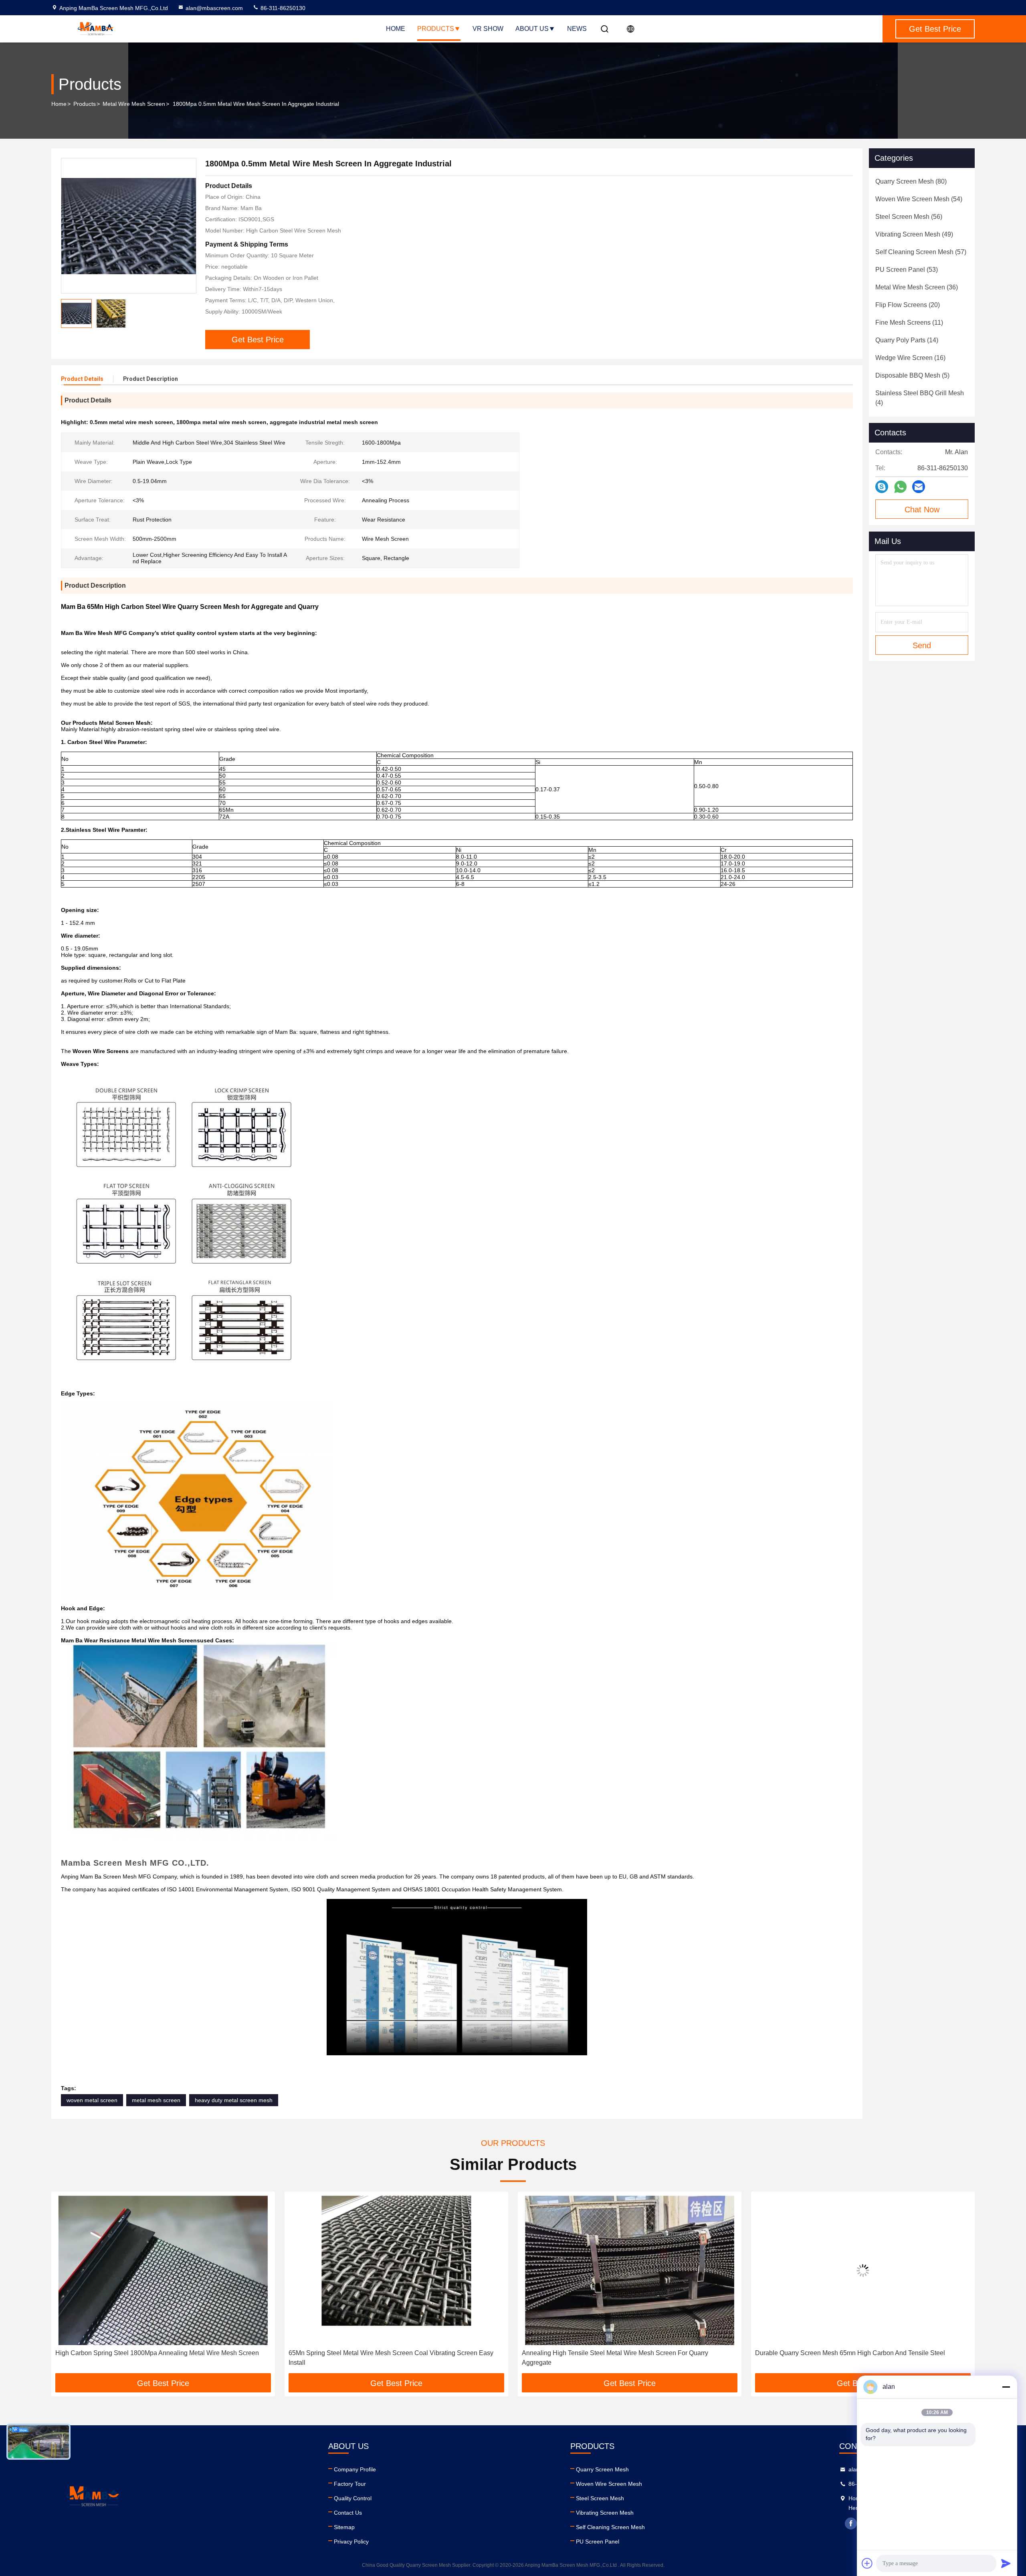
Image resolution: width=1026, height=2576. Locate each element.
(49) (914, 234)
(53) (907, 270)
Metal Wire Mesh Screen (134, 104)
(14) (907, 340)
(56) (909, 217)
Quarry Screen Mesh (602, 2469)
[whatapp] (900, 487)
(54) (919, 199)
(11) (909, 323)
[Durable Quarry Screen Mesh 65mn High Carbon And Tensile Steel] (630, 2270)
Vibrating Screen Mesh (605, 2513)
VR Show (488, 29)
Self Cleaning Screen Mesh (610, 2527)
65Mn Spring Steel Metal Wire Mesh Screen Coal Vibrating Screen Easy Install (158, 2358)
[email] (919, 487)
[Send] (1006, 2563)
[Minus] (1006, 2387)
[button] (66, 2285)
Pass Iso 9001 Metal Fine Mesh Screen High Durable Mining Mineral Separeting (852, 2358)
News (577, 29)
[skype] (882, 487)
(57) (921, 252)
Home (396, 29)
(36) (917, 287)
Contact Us (348, 2513)
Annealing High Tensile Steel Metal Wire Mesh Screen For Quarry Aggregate (382, 2358)
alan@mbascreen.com (214, 8)
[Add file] (867, 2563)
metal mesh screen (156, 2100)
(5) (912, 375)
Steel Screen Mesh (600, 2498)
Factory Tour (350, 2484)
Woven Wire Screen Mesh (609, 2484)
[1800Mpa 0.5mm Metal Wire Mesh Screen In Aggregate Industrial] (129, 226)
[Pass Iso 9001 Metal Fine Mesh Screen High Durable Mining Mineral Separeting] (863, 2270)
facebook (851, 2523)
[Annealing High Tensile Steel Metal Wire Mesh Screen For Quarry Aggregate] (396, 2270)
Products (436, 29)
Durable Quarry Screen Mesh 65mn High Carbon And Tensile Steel (617, 2353)
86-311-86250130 (282, 8)
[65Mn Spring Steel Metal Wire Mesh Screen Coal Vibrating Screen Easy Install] (163, 2270)
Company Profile (355, 2469)
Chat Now (922, 510)
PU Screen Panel (598, 2542)
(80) (911, 181)
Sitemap (344, 2527)
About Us (532, 29)
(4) (920, 398)
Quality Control (353, 2498)
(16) (910, 358)
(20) (908, 305)
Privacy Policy (351, 2542)
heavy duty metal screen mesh (234, 2100)
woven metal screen (92, 2100)
